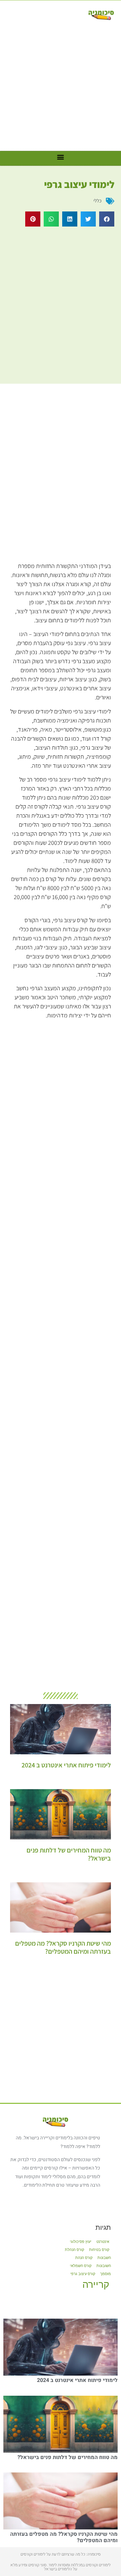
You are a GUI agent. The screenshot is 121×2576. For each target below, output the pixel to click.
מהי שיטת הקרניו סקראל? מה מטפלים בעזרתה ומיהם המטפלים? (63, 1947)
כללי (97, 201)
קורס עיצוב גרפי (83, 2274)
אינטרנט (103, 2242)
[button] (107, 219)
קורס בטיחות (99, 2250)
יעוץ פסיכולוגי (81, 2242)
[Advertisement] (61, 84)
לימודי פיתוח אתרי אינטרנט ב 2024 (66, 1765)
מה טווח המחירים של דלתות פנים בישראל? (69, 1854)
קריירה (96, 2284)
